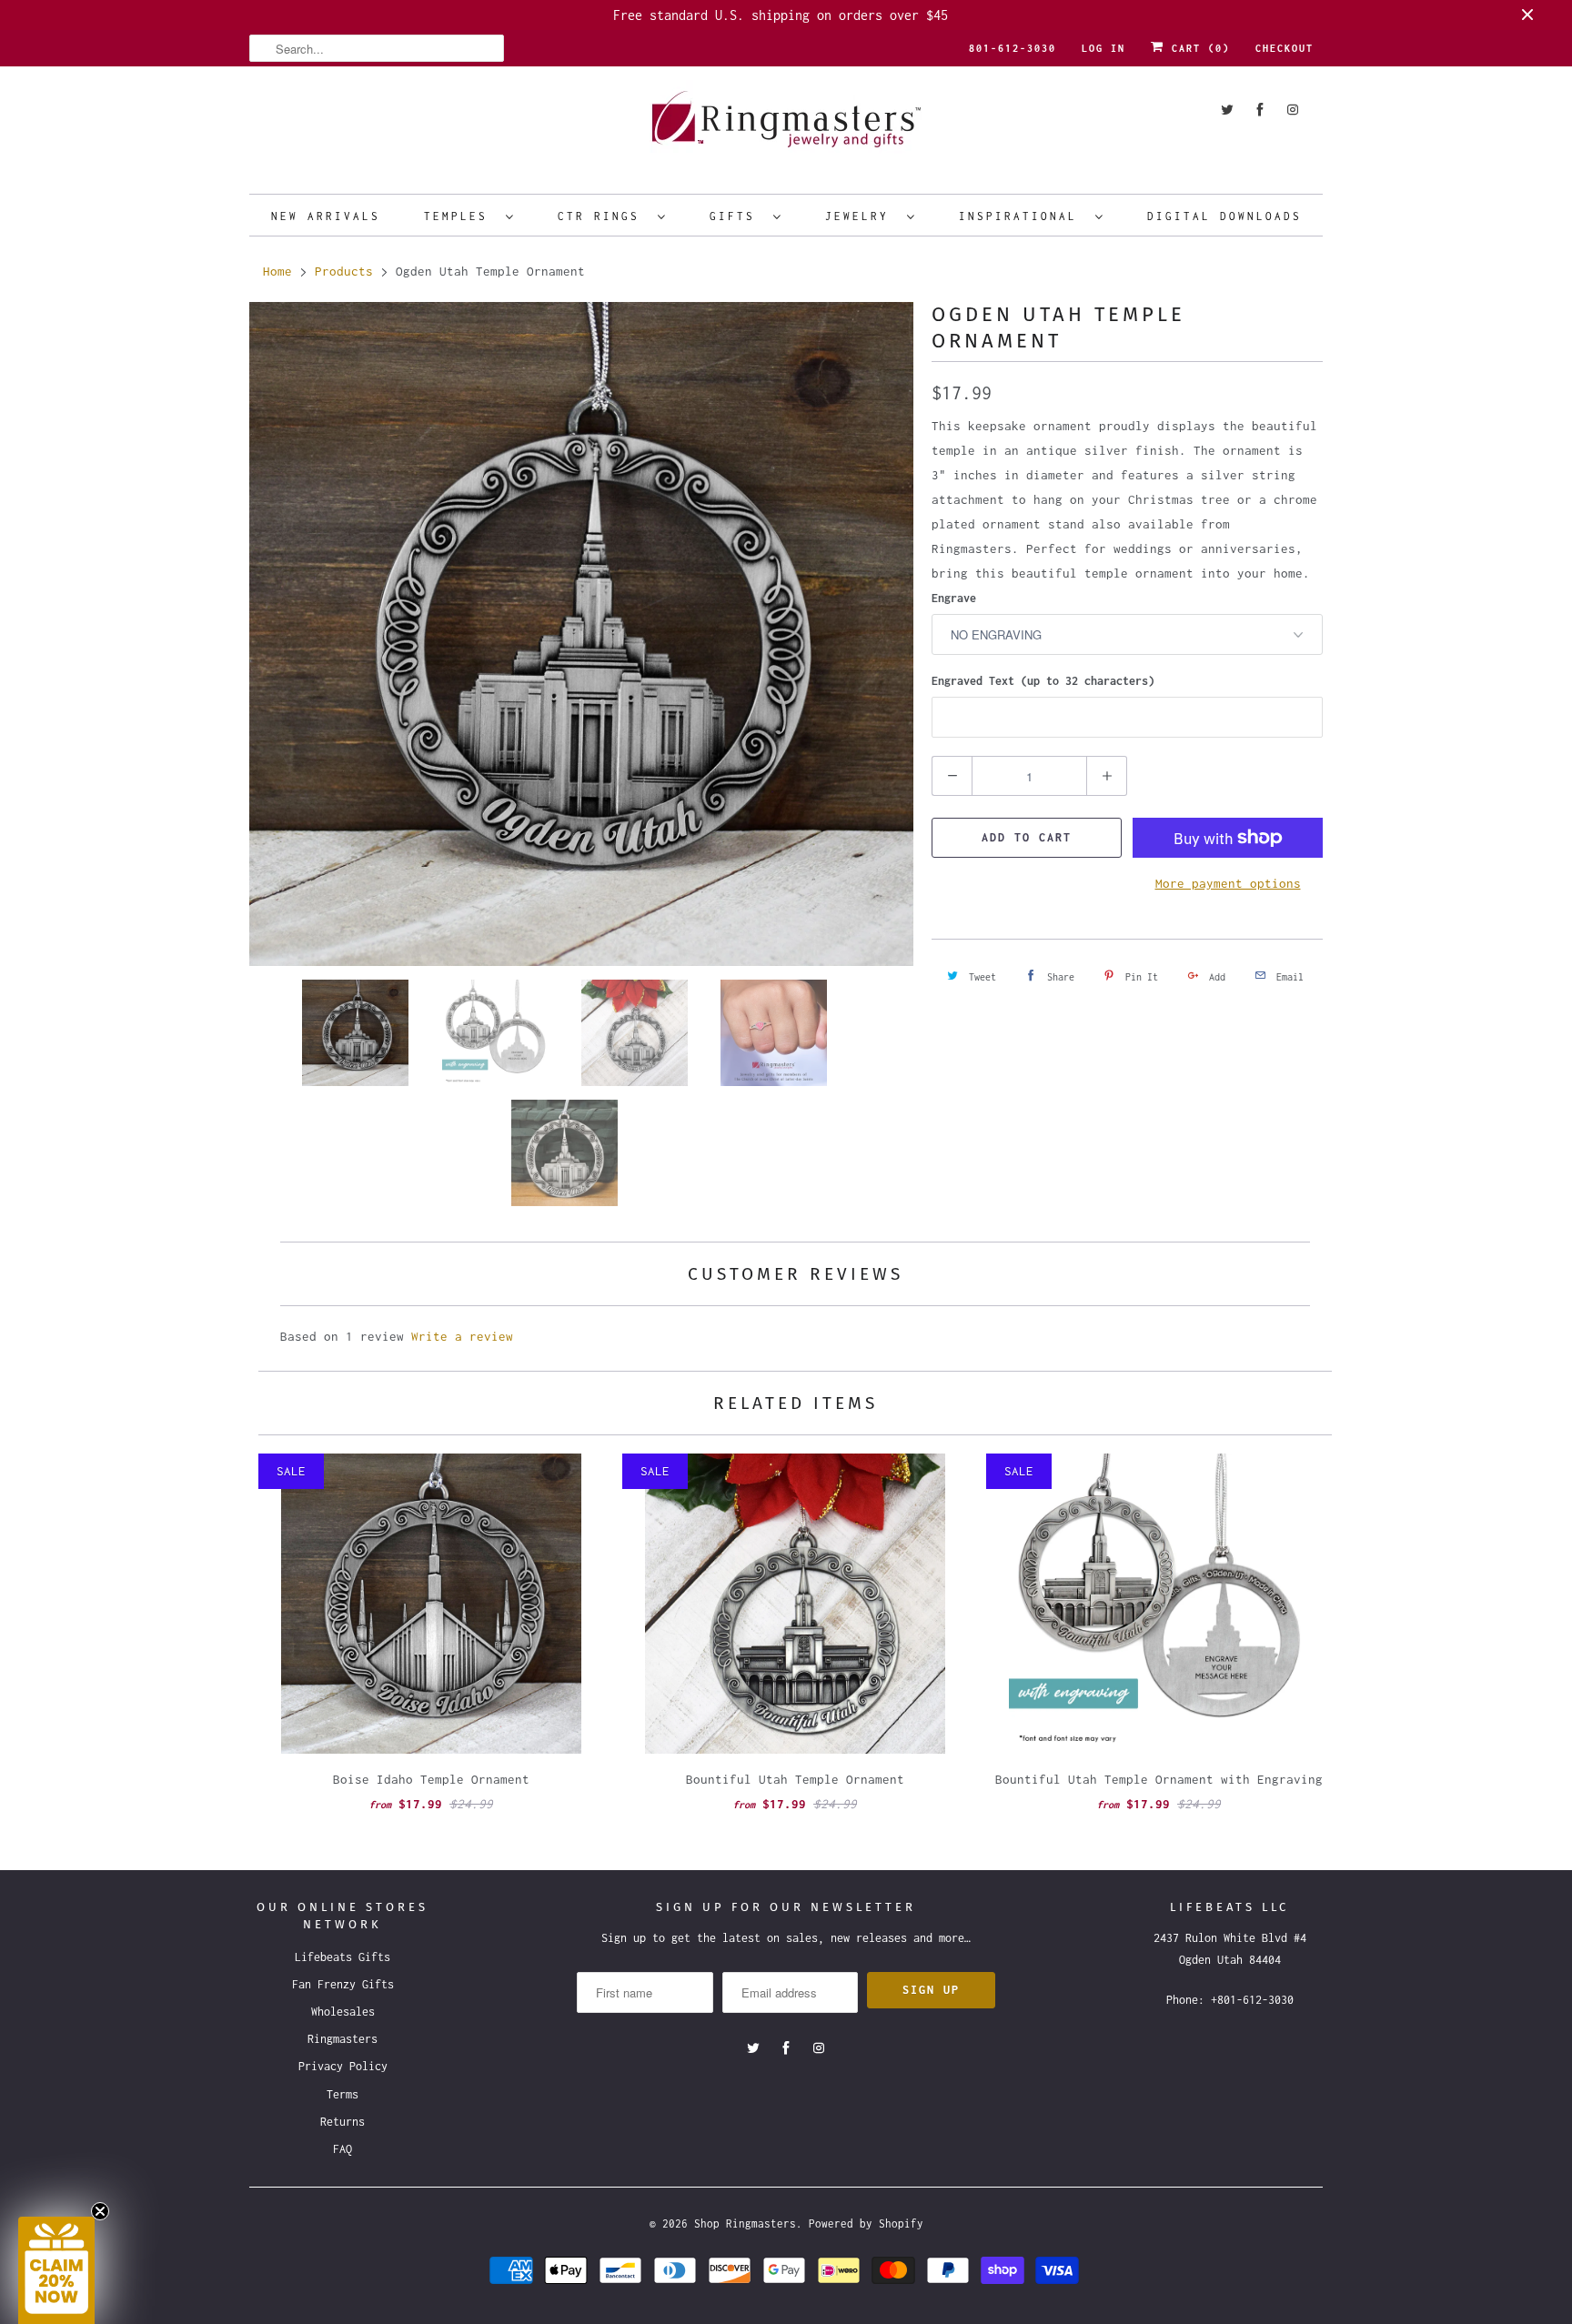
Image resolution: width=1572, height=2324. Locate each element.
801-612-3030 (1013, 48)
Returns (343, 2122)
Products (344, 271)
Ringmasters (343, 2039)
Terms (343, 2094)
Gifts (737, 216)
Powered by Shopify (866, 2223)
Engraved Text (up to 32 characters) (1043, 681)
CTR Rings (603, 216)
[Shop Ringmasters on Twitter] (1227, 110)
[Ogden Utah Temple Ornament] (581, 634)
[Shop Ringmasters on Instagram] (1293, 110)
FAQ (343, 2149)
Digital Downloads (1224, 216)
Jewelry (862, 216)
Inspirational (1023, 216)
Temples (460, 216)
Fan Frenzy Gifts (343, 1984)
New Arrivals (326, 216)
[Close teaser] (100, 2211)
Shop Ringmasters (745, 2223)
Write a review (462, 1336)
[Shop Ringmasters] (786, 128)
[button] (56, 2270)
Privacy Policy (343, 2066)
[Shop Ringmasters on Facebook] (1260, 110)
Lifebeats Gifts (343, 1957)
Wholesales (343, 2012)
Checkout (1285, 48)
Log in (1103, 48)
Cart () (1197, 48)
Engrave (954, 598)
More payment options (1228, 883)
